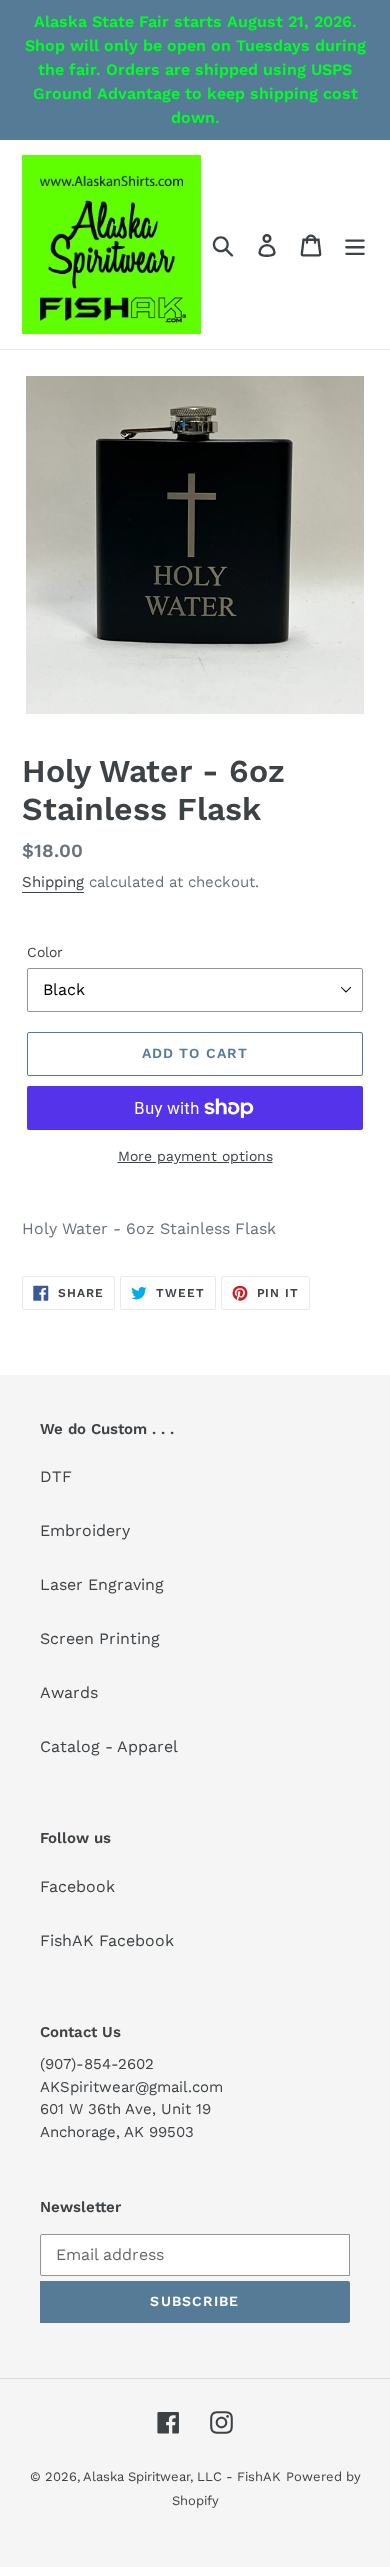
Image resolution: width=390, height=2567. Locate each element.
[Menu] (355, 244)
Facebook (77, 1886)
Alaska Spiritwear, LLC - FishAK (182, 2476)
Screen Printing (100, 1638)
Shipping (53, 882)
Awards (69, 1692)
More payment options (195, 1156)
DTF (56, 1476)
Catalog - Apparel (109, 1746)
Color (45, 952)
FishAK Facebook (107, 1940)
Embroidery (85, 1530)
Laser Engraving (102, 1584)
